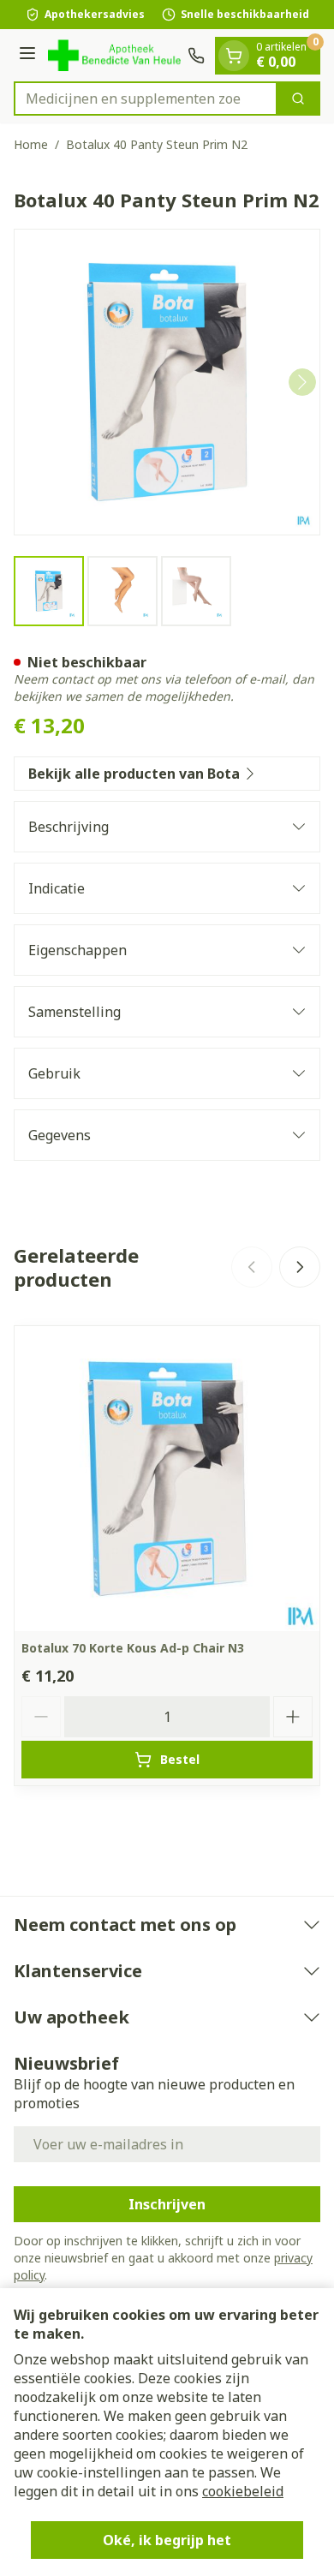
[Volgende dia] (300, 1267)
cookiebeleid (243, 2491)
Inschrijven (167, 2204)
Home (31, 144)
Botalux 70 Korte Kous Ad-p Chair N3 (133, 1648)
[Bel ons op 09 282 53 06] (196, 56)
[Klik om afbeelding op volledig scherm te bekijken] (167, 382)
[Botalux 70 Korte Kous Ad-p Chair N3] (167, 1479)
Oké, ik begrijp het (167, 2540)
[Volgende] (302, 382)
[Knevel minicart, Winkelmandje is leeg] (234, 56)
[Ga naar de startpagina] (114, 55)
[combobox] (146, 99)
